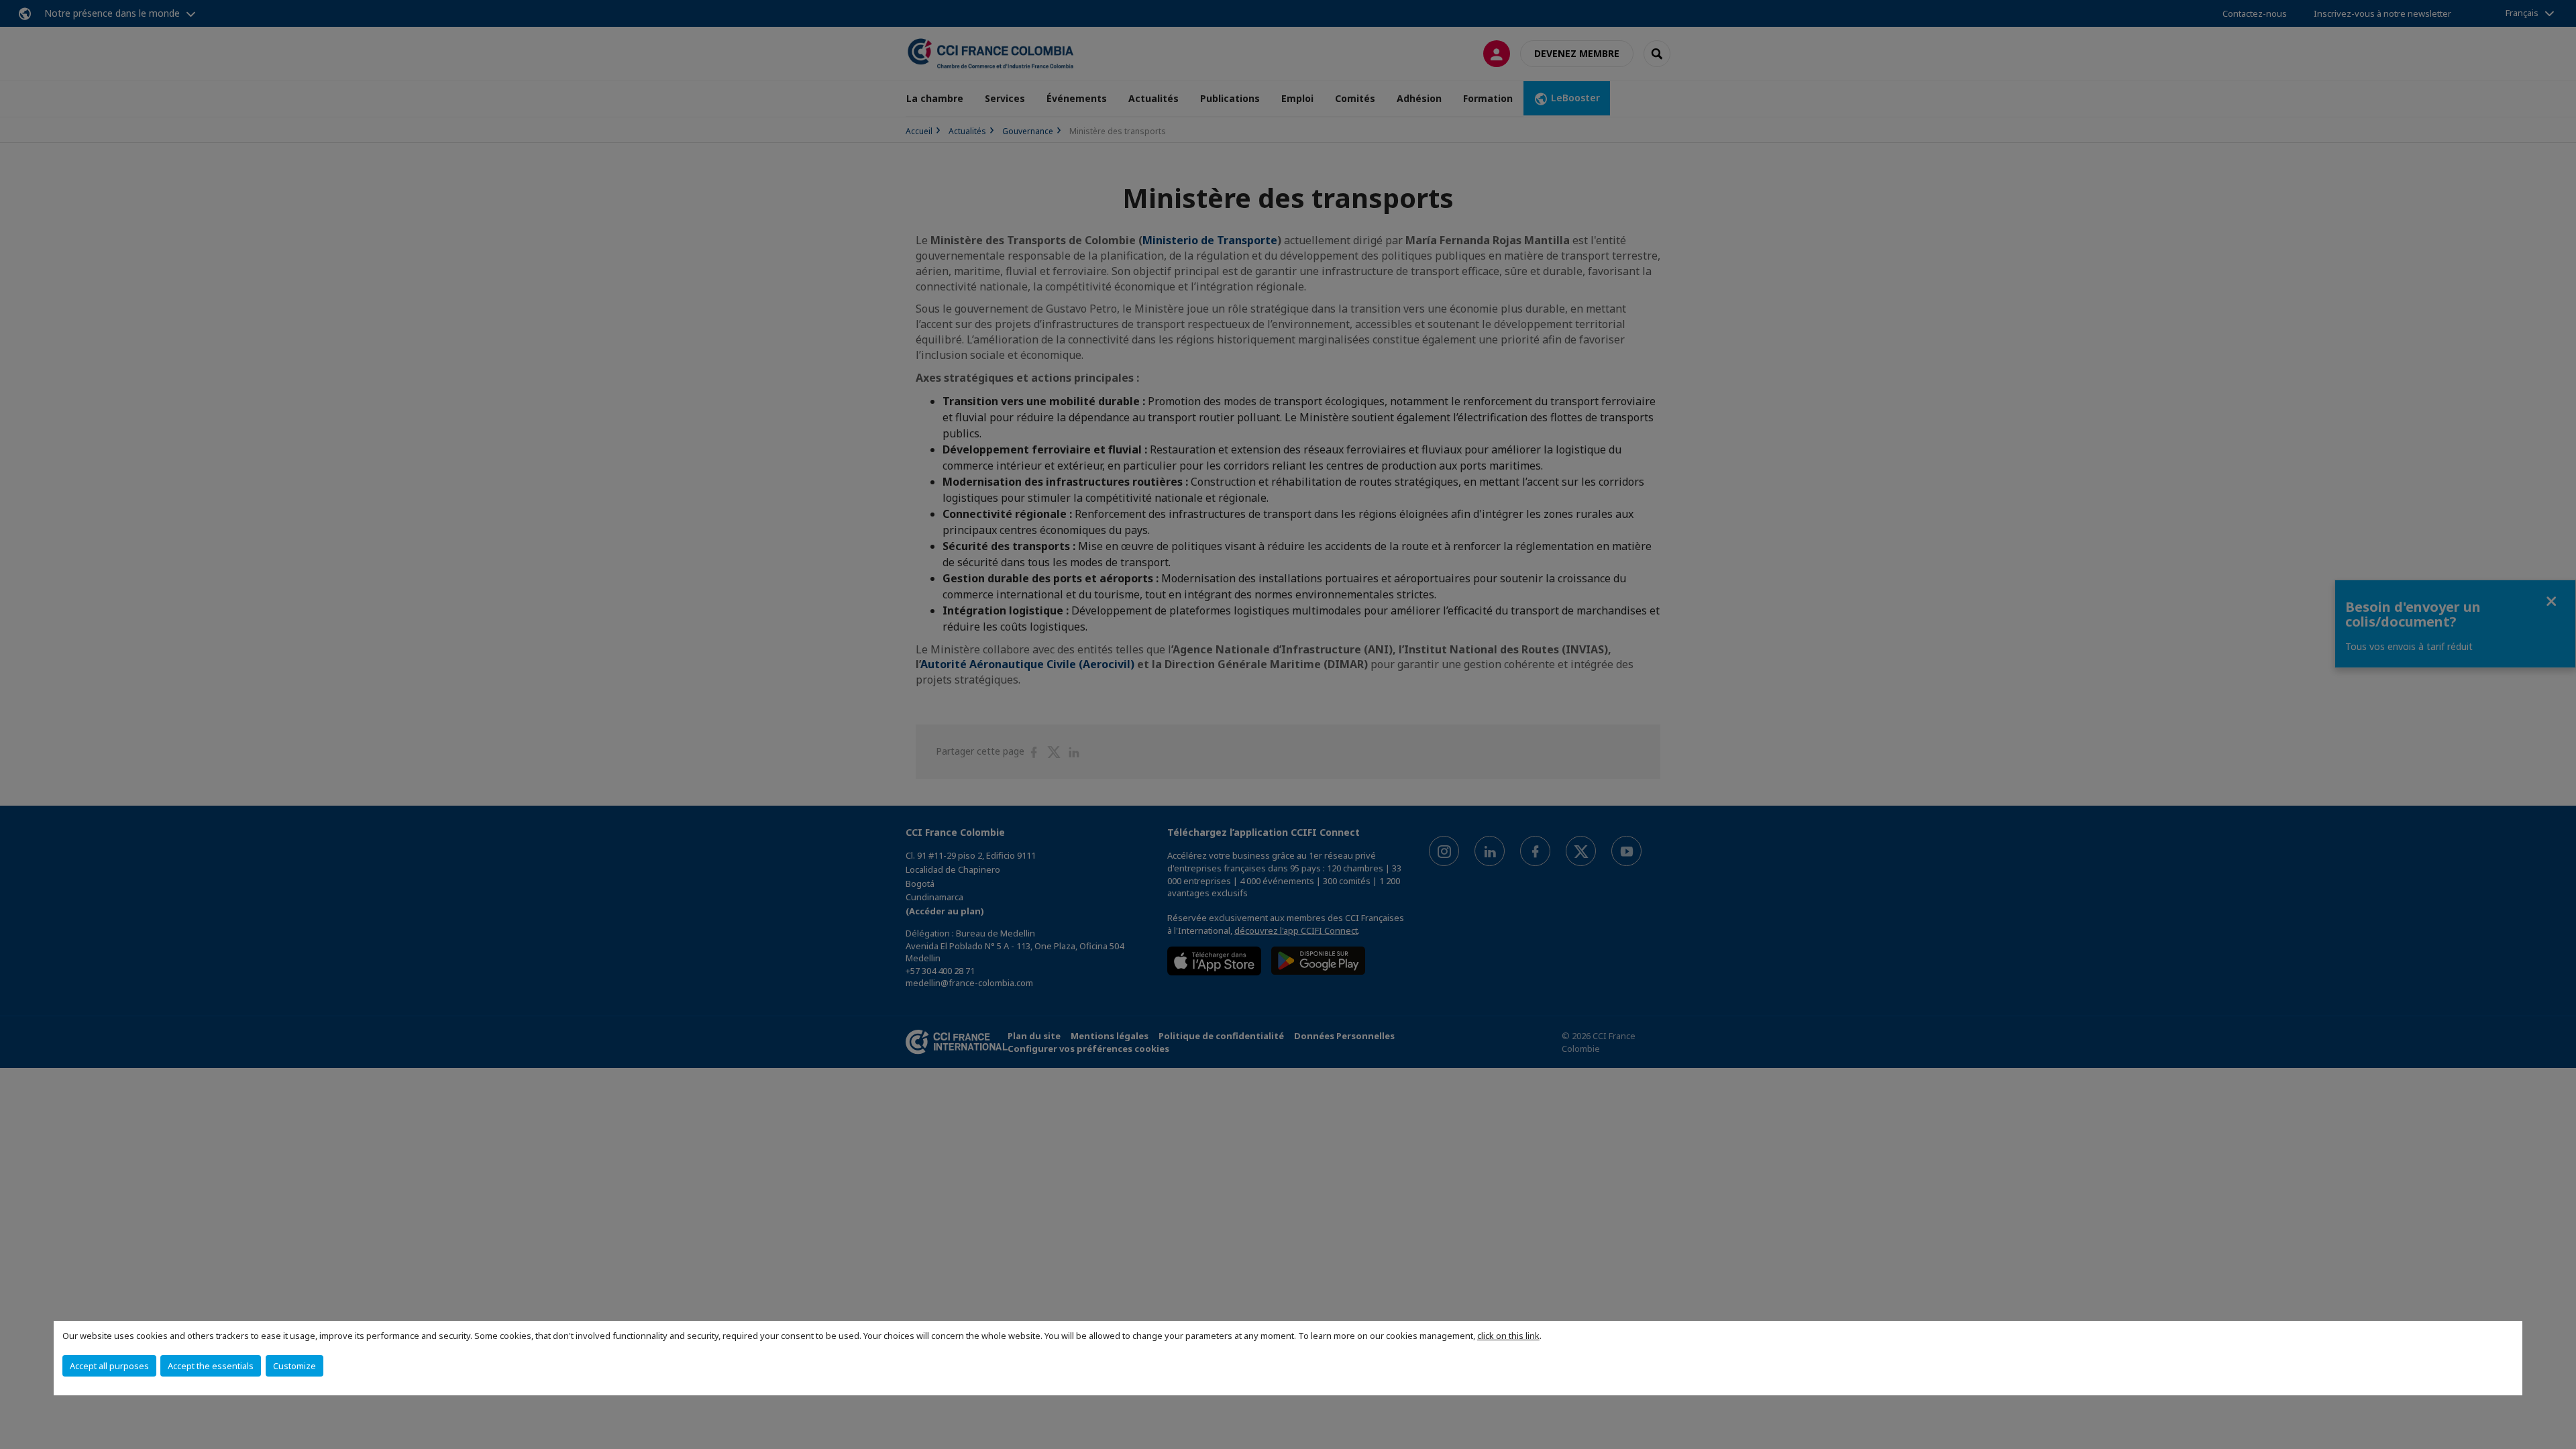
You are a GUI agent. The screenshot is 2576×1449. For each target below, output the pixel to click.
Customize (294, 1366)
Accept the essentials (211, 1366)
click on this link (1508, 1336)
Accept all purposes (109, 1366)
